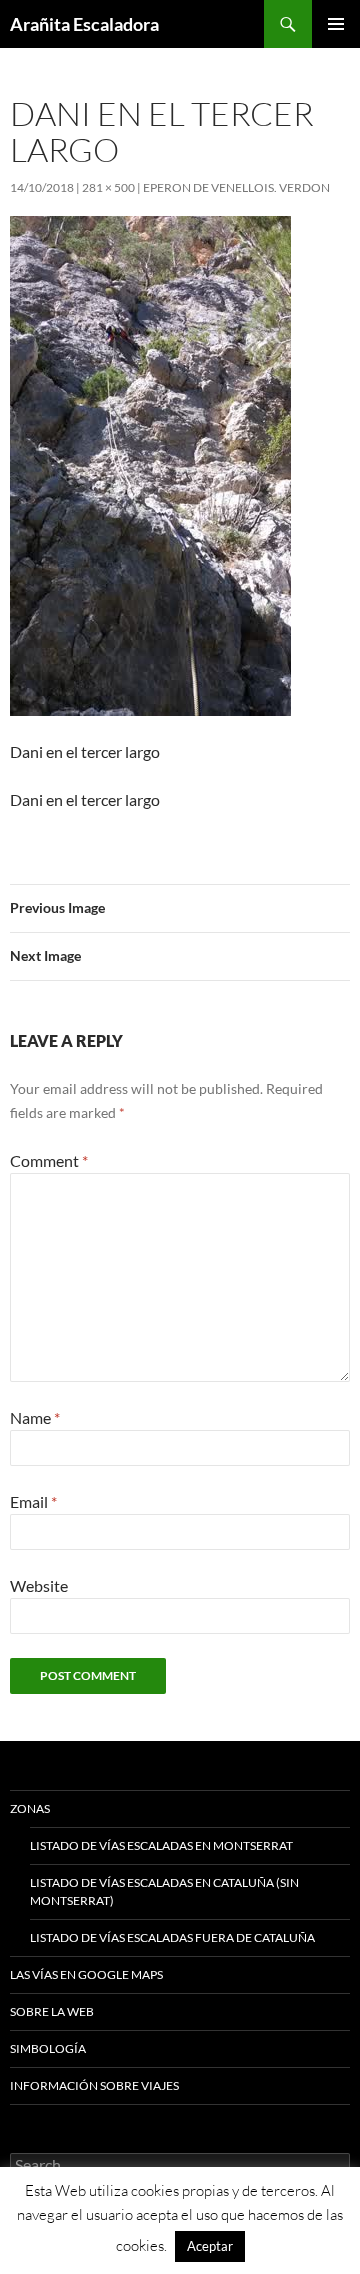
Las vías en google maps (86, 1974)
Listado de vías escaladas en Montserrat (161, 1845)
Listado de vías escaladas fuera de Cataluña (172, 1937)
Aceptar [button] (210, 2246)
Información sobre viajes (94, 2085)
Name (35, 1417)
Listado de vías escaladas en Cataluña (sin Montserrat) (164, 1891)
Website (39, 1585)
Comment (49, 1160)
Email (33, 1501)
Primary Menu (336, 24)
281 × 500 (108, 187)
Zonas (30, 1808)
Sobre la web (52, 2011)
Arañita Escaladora (84, 24)
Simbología (48, 2048)
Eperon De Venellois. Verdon (236, 187)
